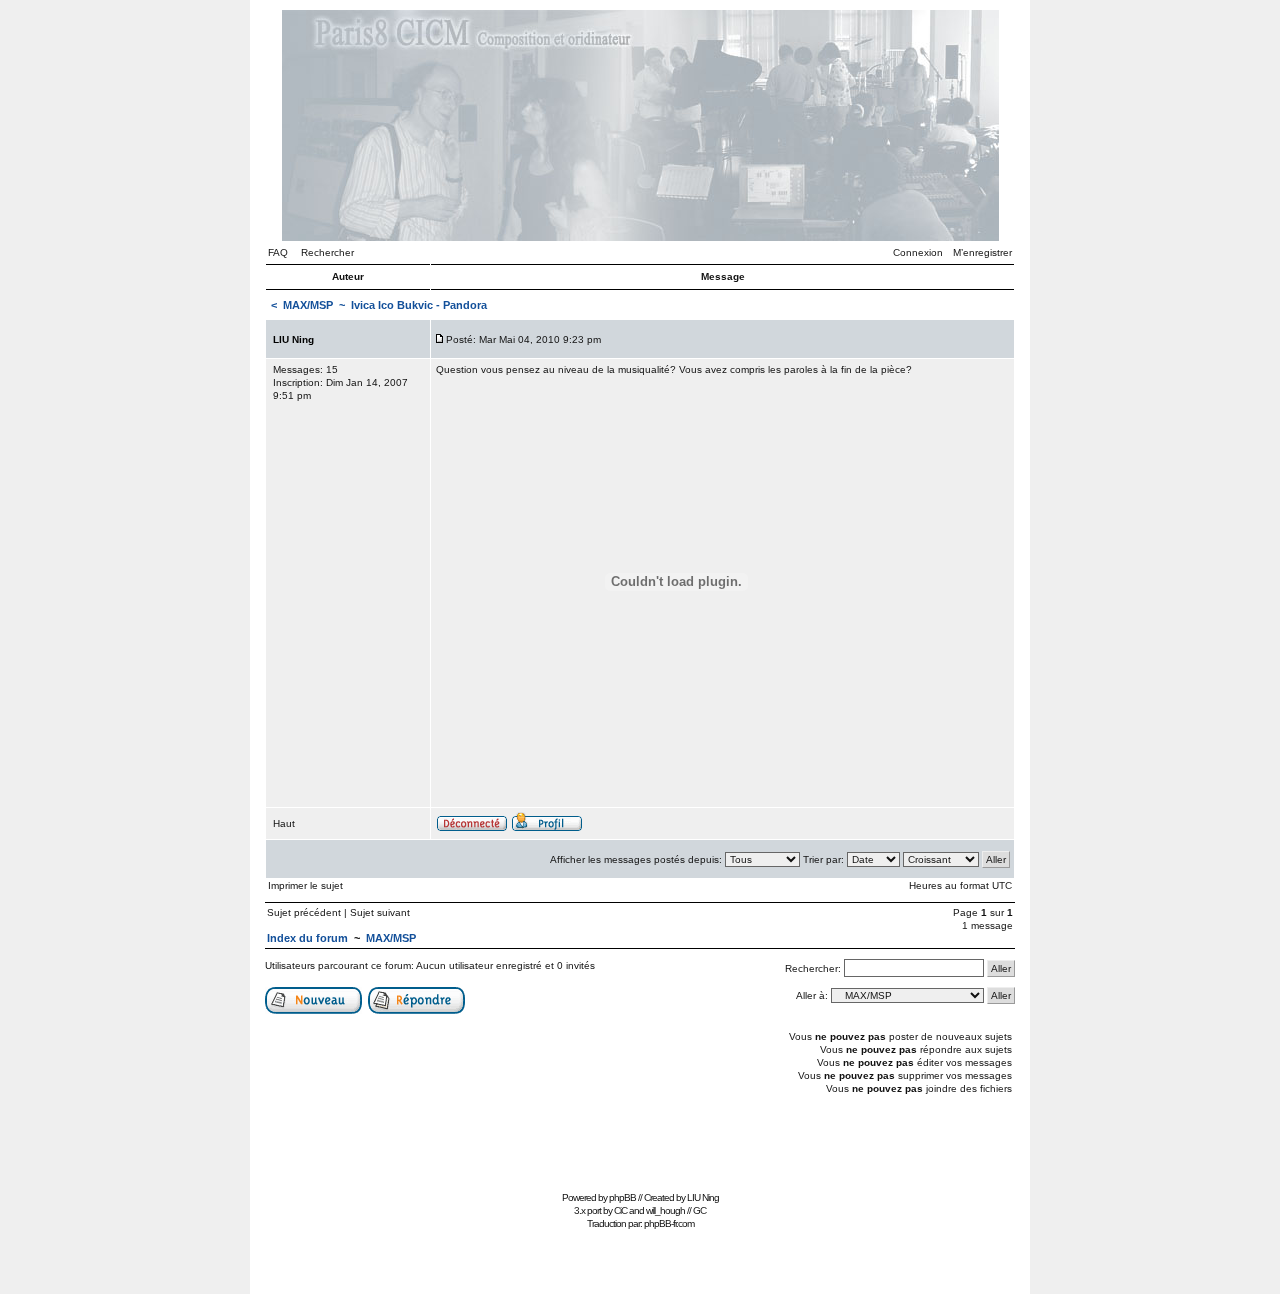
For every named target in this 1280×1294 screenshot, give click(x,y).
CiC (620, 1210)
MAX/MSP (308, 305)
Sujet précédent (304, 912)
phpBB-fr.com (669, 1223)
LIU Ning (703, 1197)
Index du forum (307, 938)
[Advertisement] (640, 1140)
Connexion (918, 252)
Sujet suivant (380, 912)
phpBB (622, 1197)
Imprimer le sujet (305, 885)
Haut (284, 823)
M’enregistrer (982, 252)
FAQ (278, 252)
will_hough (665, 1210)
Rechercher (327, 252)
